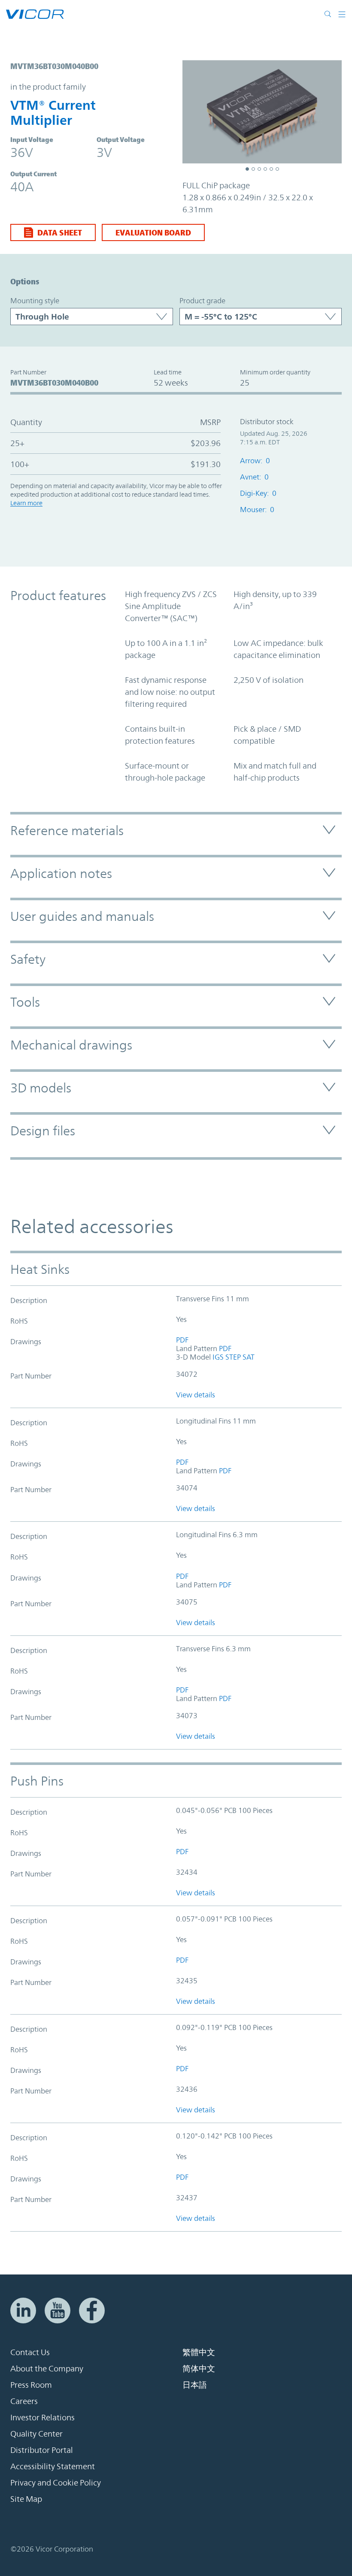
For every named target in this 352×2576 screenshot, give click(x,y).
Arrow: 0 (255, 461)
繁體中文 (199, 2352)
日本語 (195, 2385)
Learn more (26, 503)
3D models (41, 1088)
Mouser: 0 (257, 510)
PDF (182, 1340)
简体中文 (199, 2368)
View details (196, 1395)
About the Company (47, 2368)
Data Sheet (60, 232)
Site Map (26, 2499)
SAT (249, 1357)
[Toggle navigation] (339, 14)
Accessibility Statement (53, 2466)
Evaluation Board (153, 232)
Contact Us (30, 2352)
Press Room (31, 2385)
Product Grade (202, 301)
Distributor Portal (42, 2450)
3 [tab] (259, 169)
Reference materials (67, 831)
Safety (28, 959)
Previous (193, 113)
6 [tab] (277, 169)
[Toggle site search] (328, 14)
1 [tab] (247, 169)
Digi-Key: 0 (258, 493)
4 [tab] (265, 169)
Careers (24, 2401)
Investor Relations (42, 2417)
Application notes (61, 873)
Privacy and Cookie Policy (56, 2482)
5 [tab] (271, 169)
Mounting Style (35, 301)
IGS (217, 1357)
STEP (233, 1357)
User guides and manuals (82, 916)
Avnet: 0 (254, 477)
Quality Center (36, 2434)
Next (331, 113)
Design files (43, 1131)
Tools (25, 1002)
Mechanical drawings (71, 1045)
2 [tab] (253, 169)
